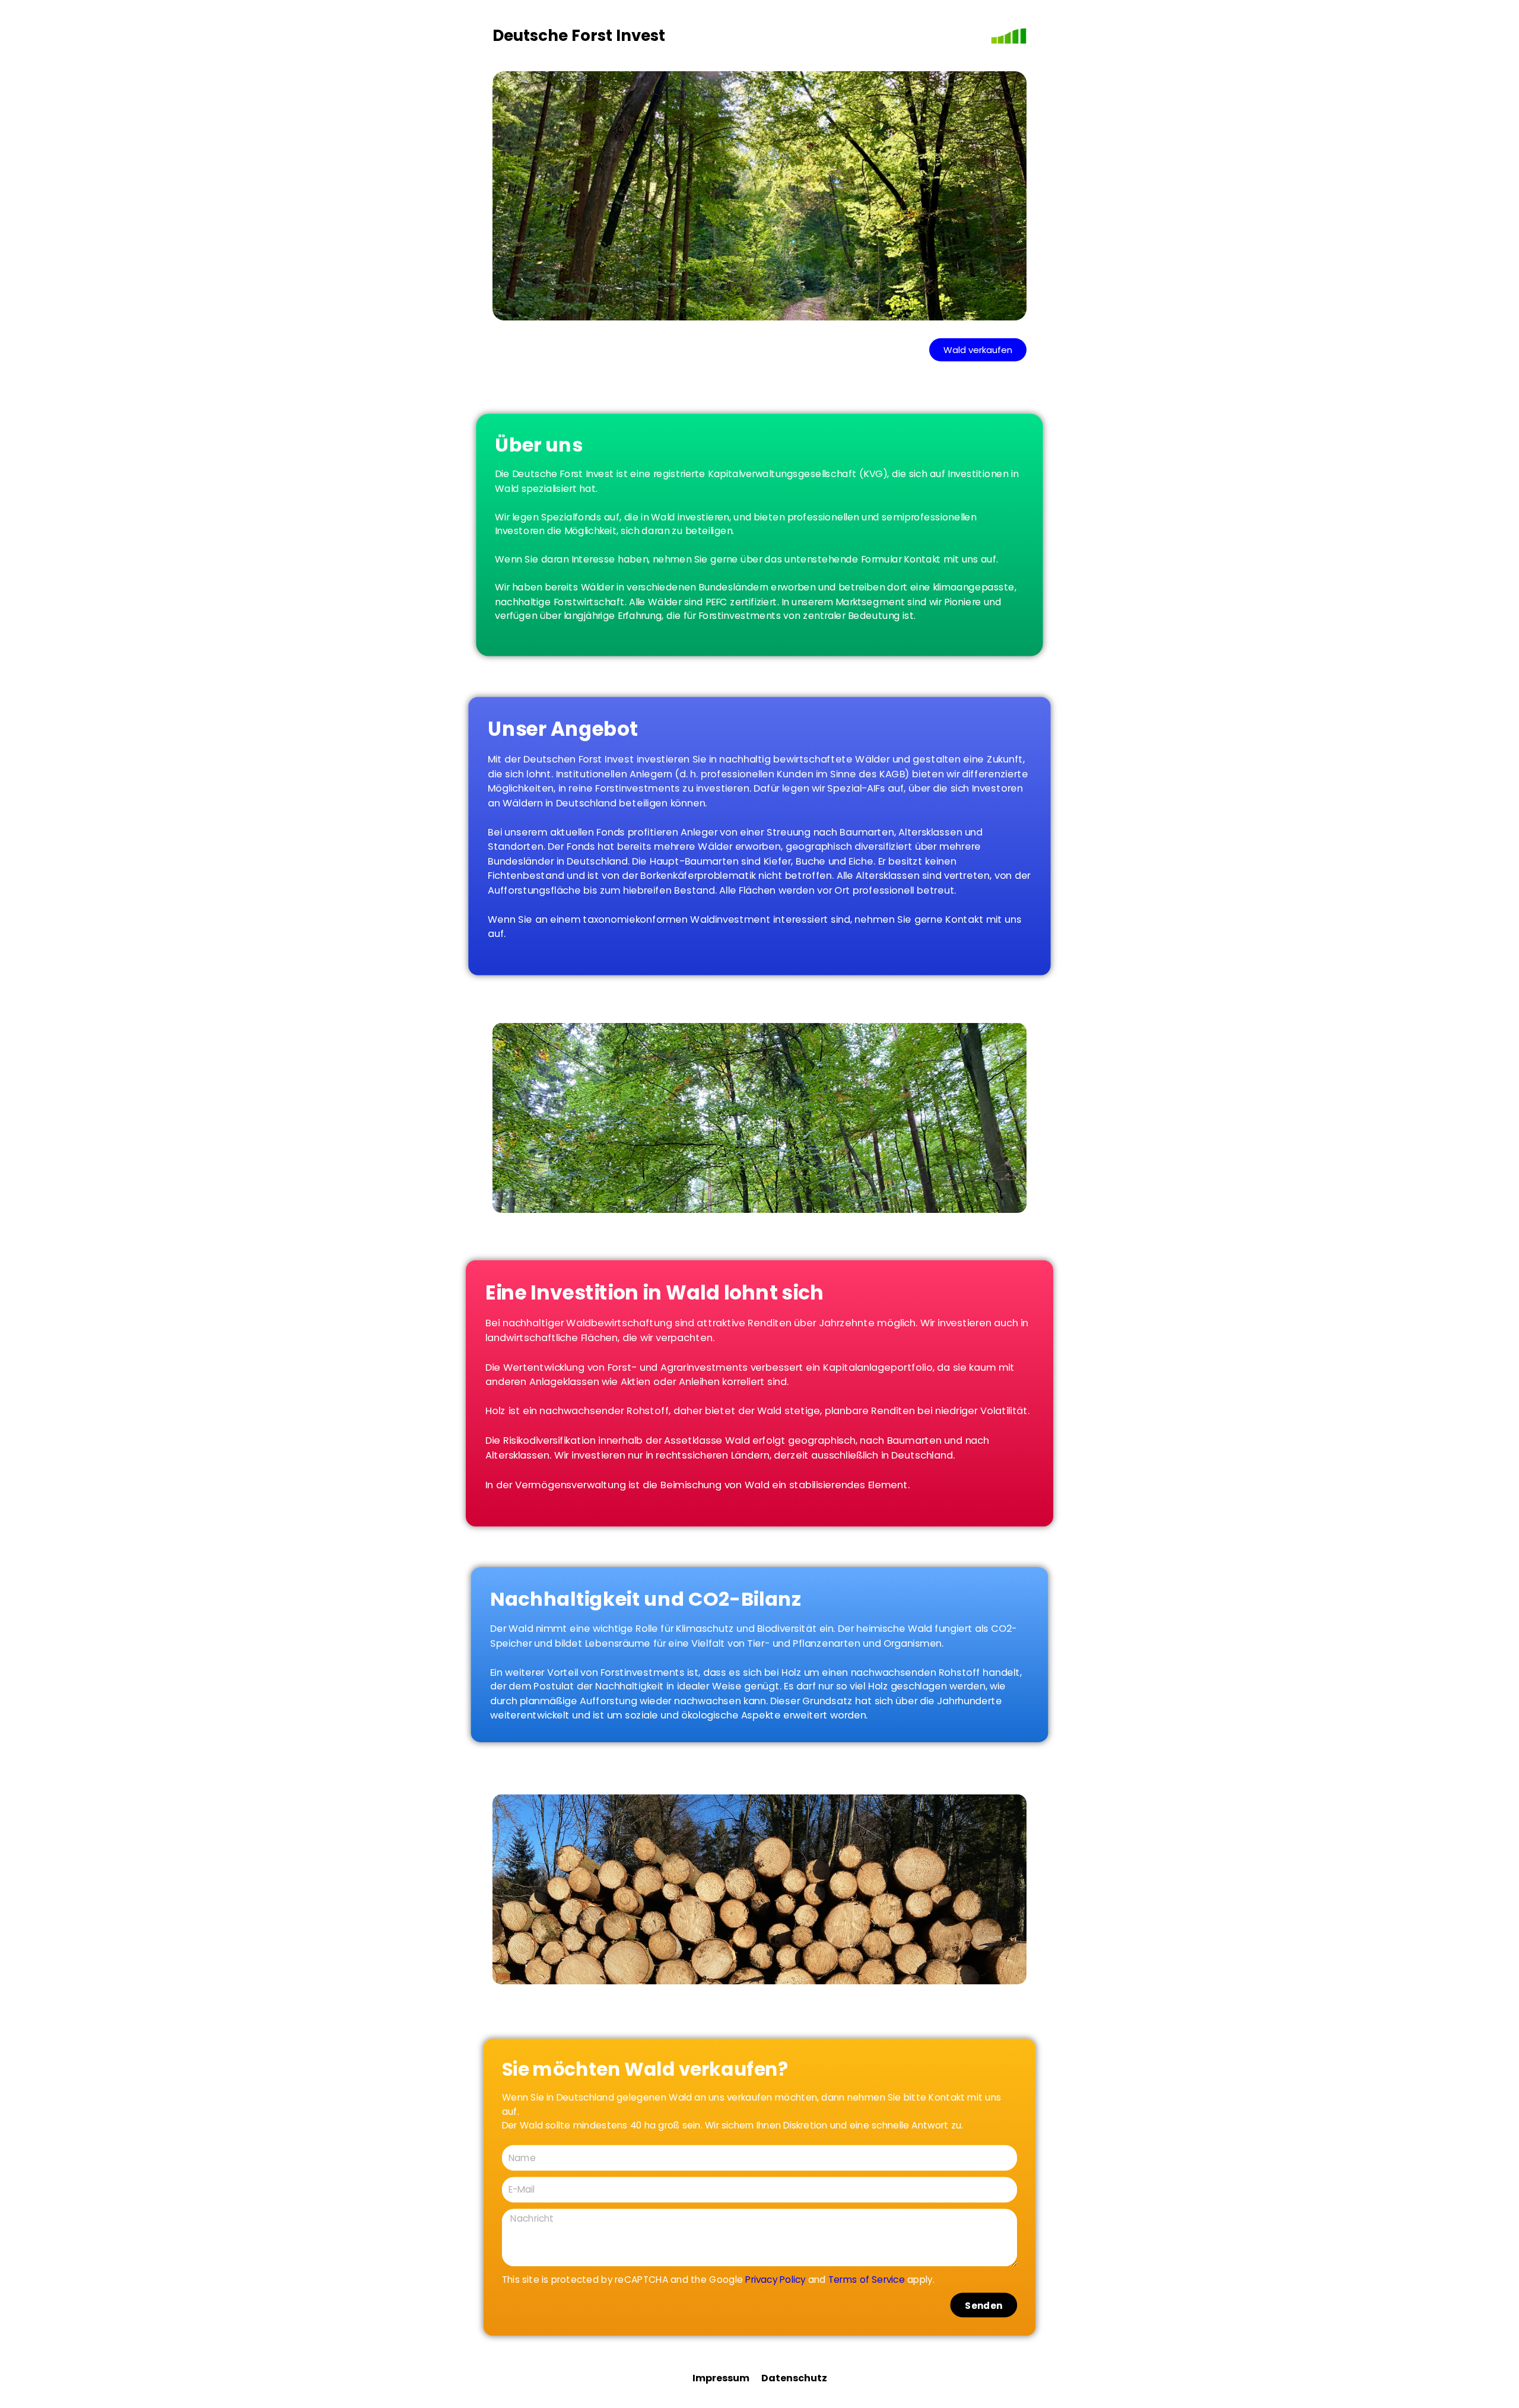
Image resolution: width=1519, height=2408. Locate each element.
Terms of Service (867, 2279)
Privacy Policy (775, 2279)
